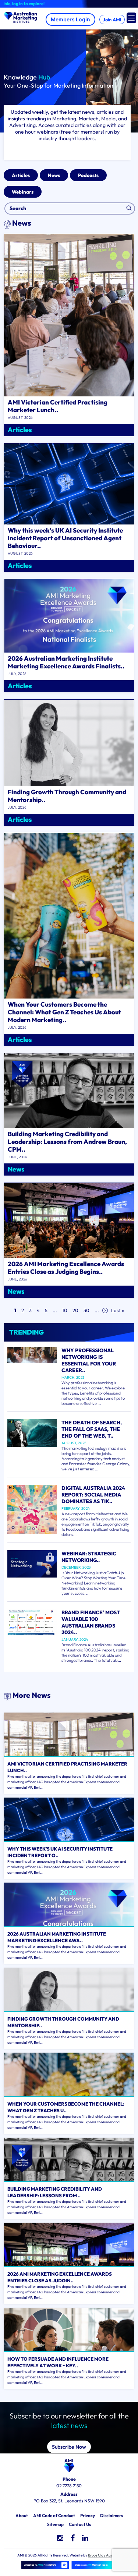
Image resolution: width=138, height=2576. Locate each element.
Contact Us (80, 2524)
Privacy (88, 2515)
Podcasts (88, 175)
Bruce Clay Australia (104, 2555)
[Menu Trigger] (131, 18)
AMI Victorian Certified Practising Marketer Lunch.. (58, 406)
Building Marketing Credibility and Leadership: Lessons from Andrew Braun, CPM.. (67, 1142)
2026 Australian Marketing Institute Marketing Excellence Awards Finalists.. (66, 662)
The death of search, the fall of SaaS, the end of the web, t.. (92, 1429)
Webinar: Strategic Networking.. (89, 1557)
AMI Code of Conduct (54, 2515)
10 (65, 1310)
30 (86, 1310)
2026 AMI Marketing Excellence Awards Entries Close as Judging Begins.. (66, 1268)
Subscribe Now (69, 2447)
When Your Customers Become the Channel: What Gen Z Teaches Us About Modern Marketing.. (64, 1012)
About (22, 2515)
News (54, 175)
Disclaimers (112, 2515)
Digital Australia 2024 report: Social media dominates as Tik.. (93, 1495)
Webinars (23, 192)
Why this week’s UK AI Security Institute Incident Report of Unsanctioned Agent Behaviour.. (65, 538)
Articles (21, 175)
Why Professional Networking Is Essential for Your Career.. (89, 1360)
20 (75, 1310)
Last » (118, 1310)
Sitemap (55, 2524)
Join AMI (112, 20)
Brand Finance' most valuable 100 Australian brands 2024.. (91, 1622)
